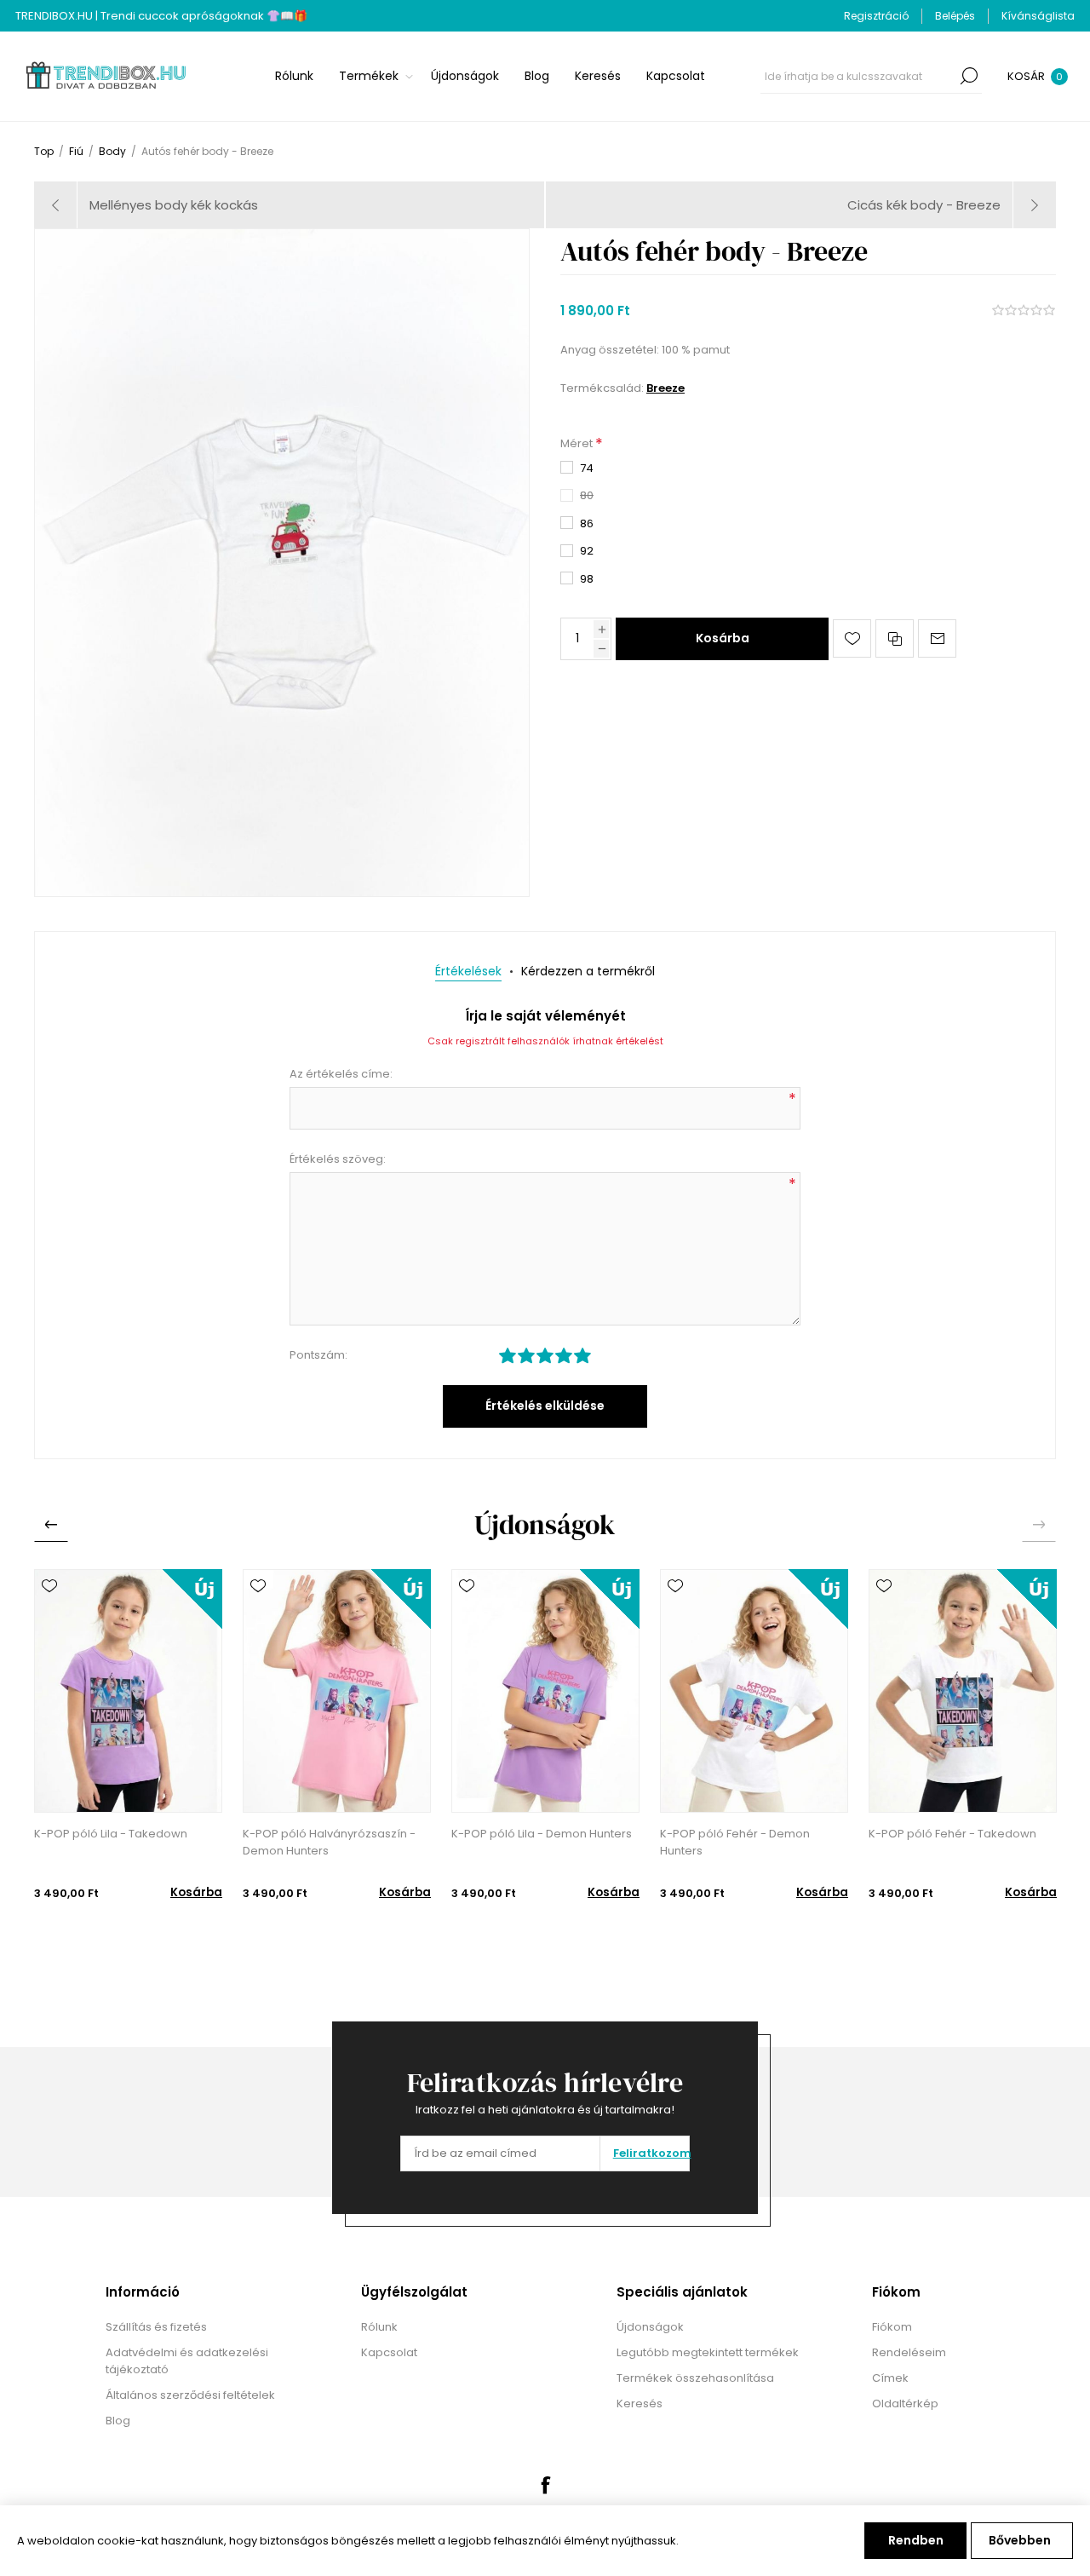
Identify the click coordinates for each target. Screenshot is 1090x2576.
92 (587, 551)
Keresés (969, 76)
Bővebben (1020, 2540)
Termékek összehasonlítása (695, 2378)
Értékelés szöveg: (338, 1159)
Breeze (665, 388)
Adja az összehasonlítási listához (895, 638)
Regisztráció (876, 16)
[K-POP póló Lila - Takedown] (128, 1691)
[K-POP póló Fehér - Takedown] (963, 1691)
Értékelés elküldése (545, 1406)
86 (587, 523)
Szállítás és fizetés (156, 2327)
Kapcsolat (389, 2352)
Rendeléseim (909, 2352)
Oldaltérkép (905, 2403)
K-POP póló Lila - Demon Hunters (542, 1834)
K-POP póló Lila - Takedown (111, 1834)
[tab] (468, 972)
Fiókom (892, 2327)
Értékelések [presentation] (468, 971)
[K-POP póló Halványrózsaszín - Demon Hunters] (337, 1691)
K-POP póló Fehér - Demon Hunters (735, 1842)
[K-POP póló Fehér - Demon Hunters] (754, 1691)
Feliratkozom (651, 2153)
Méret (578, 443)
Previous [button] (51, 1525)
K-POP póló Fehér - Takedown (952, 1834)
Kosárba (723, 638)
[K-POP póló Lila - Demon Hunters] (545, 1691)
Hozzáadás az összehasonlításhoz (49, 1636)
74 (587, 468)
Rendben (916, 2540)
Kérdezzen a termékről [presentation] (588, 971)
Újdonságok (650, 2327)
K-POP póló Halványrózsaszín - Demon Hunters (329, 1842)
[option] (128, 1736)
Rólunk (379, 2327)
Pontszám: (318, 1355)
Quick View (49, 1611)
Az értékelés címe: (341, 1074)
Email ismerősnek (937, 638)
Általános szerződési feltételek (190, 2395)
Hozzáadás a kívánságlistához (852, 638)
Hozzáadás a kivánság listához (49, 1586)
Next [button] (1039, 1525)
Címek (890, 2378)
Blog (118, 2421)
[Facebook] (545, 2485)
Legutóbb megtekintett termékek (708, 2352)
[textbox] (858, 76)
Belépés (955, 16)
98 (587, 579)
